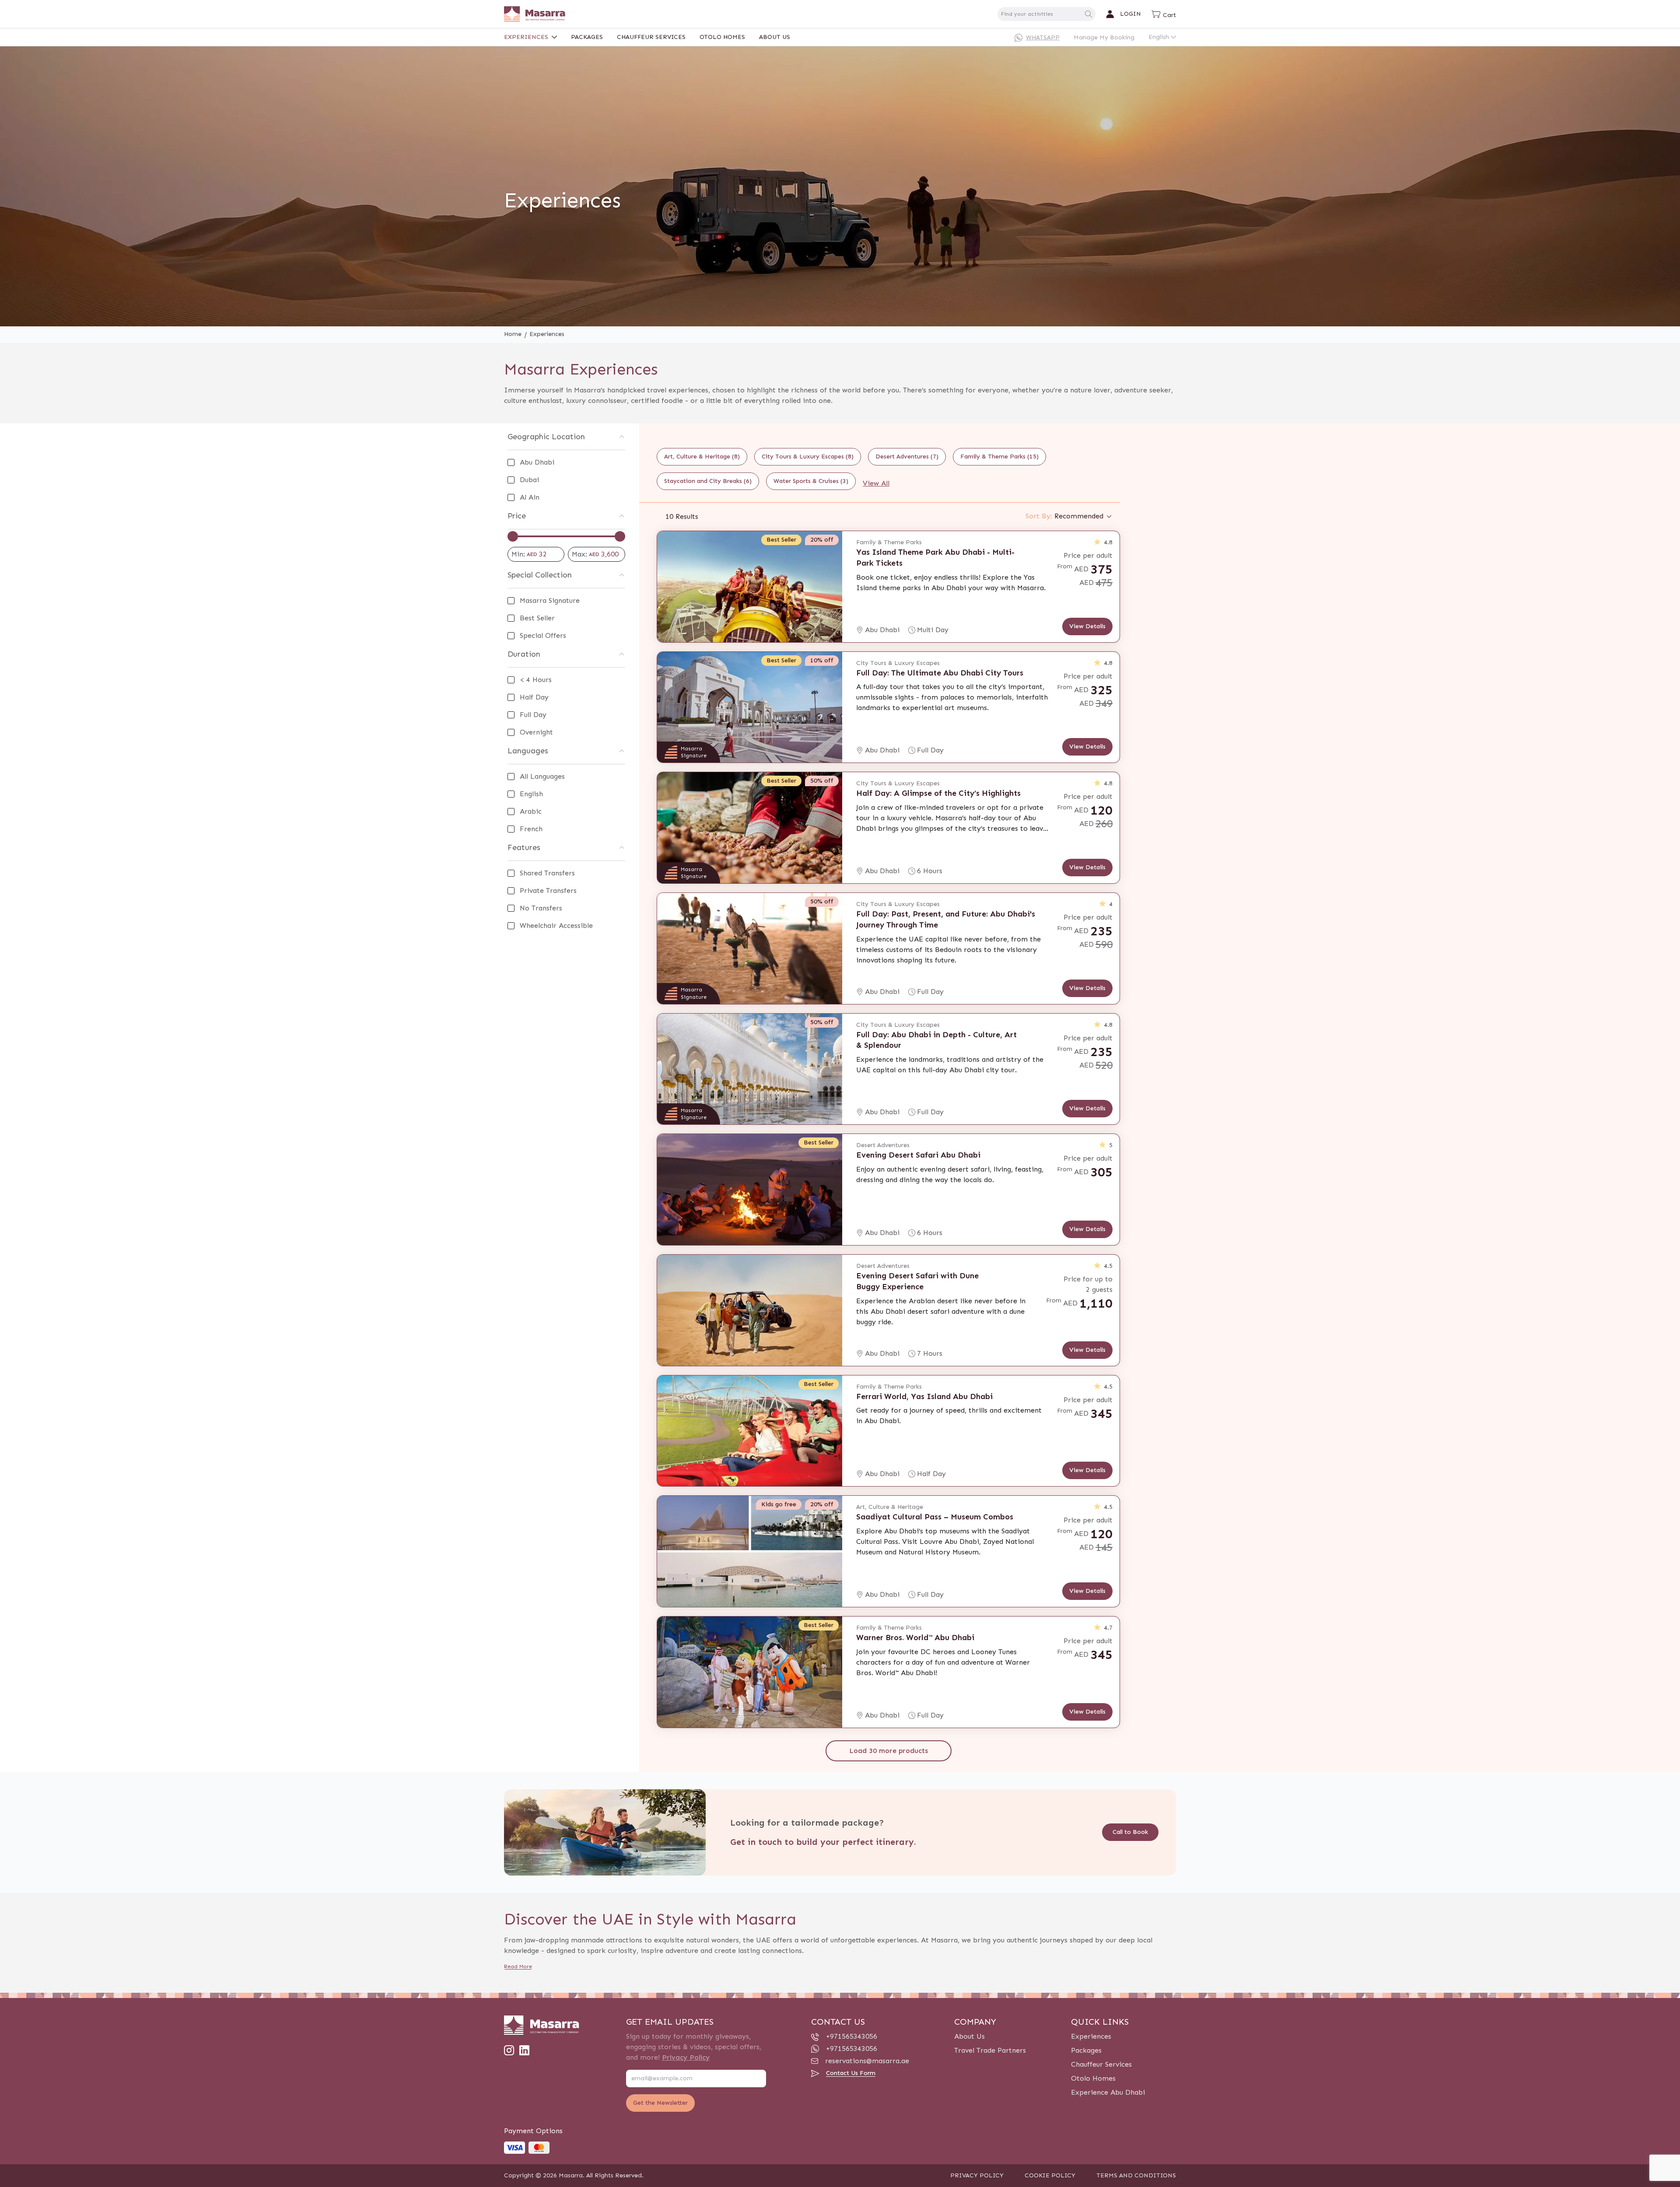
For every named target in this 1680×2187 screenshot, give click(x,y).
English (1159, 37)
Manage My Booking (1104, 37)
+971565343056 (852, 2036)
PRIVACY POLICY (977, 2175)
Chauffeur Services (651, 37)
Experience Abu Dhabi (1108, 2092)
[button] (1164, 14)
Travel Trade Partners (990, 2050)
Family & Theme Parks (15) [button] (999, 457)
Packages (587, 37)
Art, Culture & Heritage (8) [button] (702, 457)
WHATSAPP (1043, 37)
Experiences (526, 37)
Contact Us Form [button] (851, 2073)
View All (876, 483)
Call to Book (1130, 1832)
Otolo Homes (722, 37)
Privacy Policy (686, 2057)
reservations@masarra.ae (867, 2061)
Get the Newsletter (660, 2103)
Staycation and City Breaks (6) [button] (708, 481)
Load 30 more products (889, 1751)
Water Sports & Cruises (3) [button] (811, 481)
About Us (775, 37)
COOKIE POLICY (1050, 2175)
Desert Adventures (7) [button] (907, 457)
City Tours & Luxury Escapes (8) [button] (808, 457)
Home (513, 334)
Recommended (1064, 516)
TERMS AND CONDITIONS (1136, 2175)
